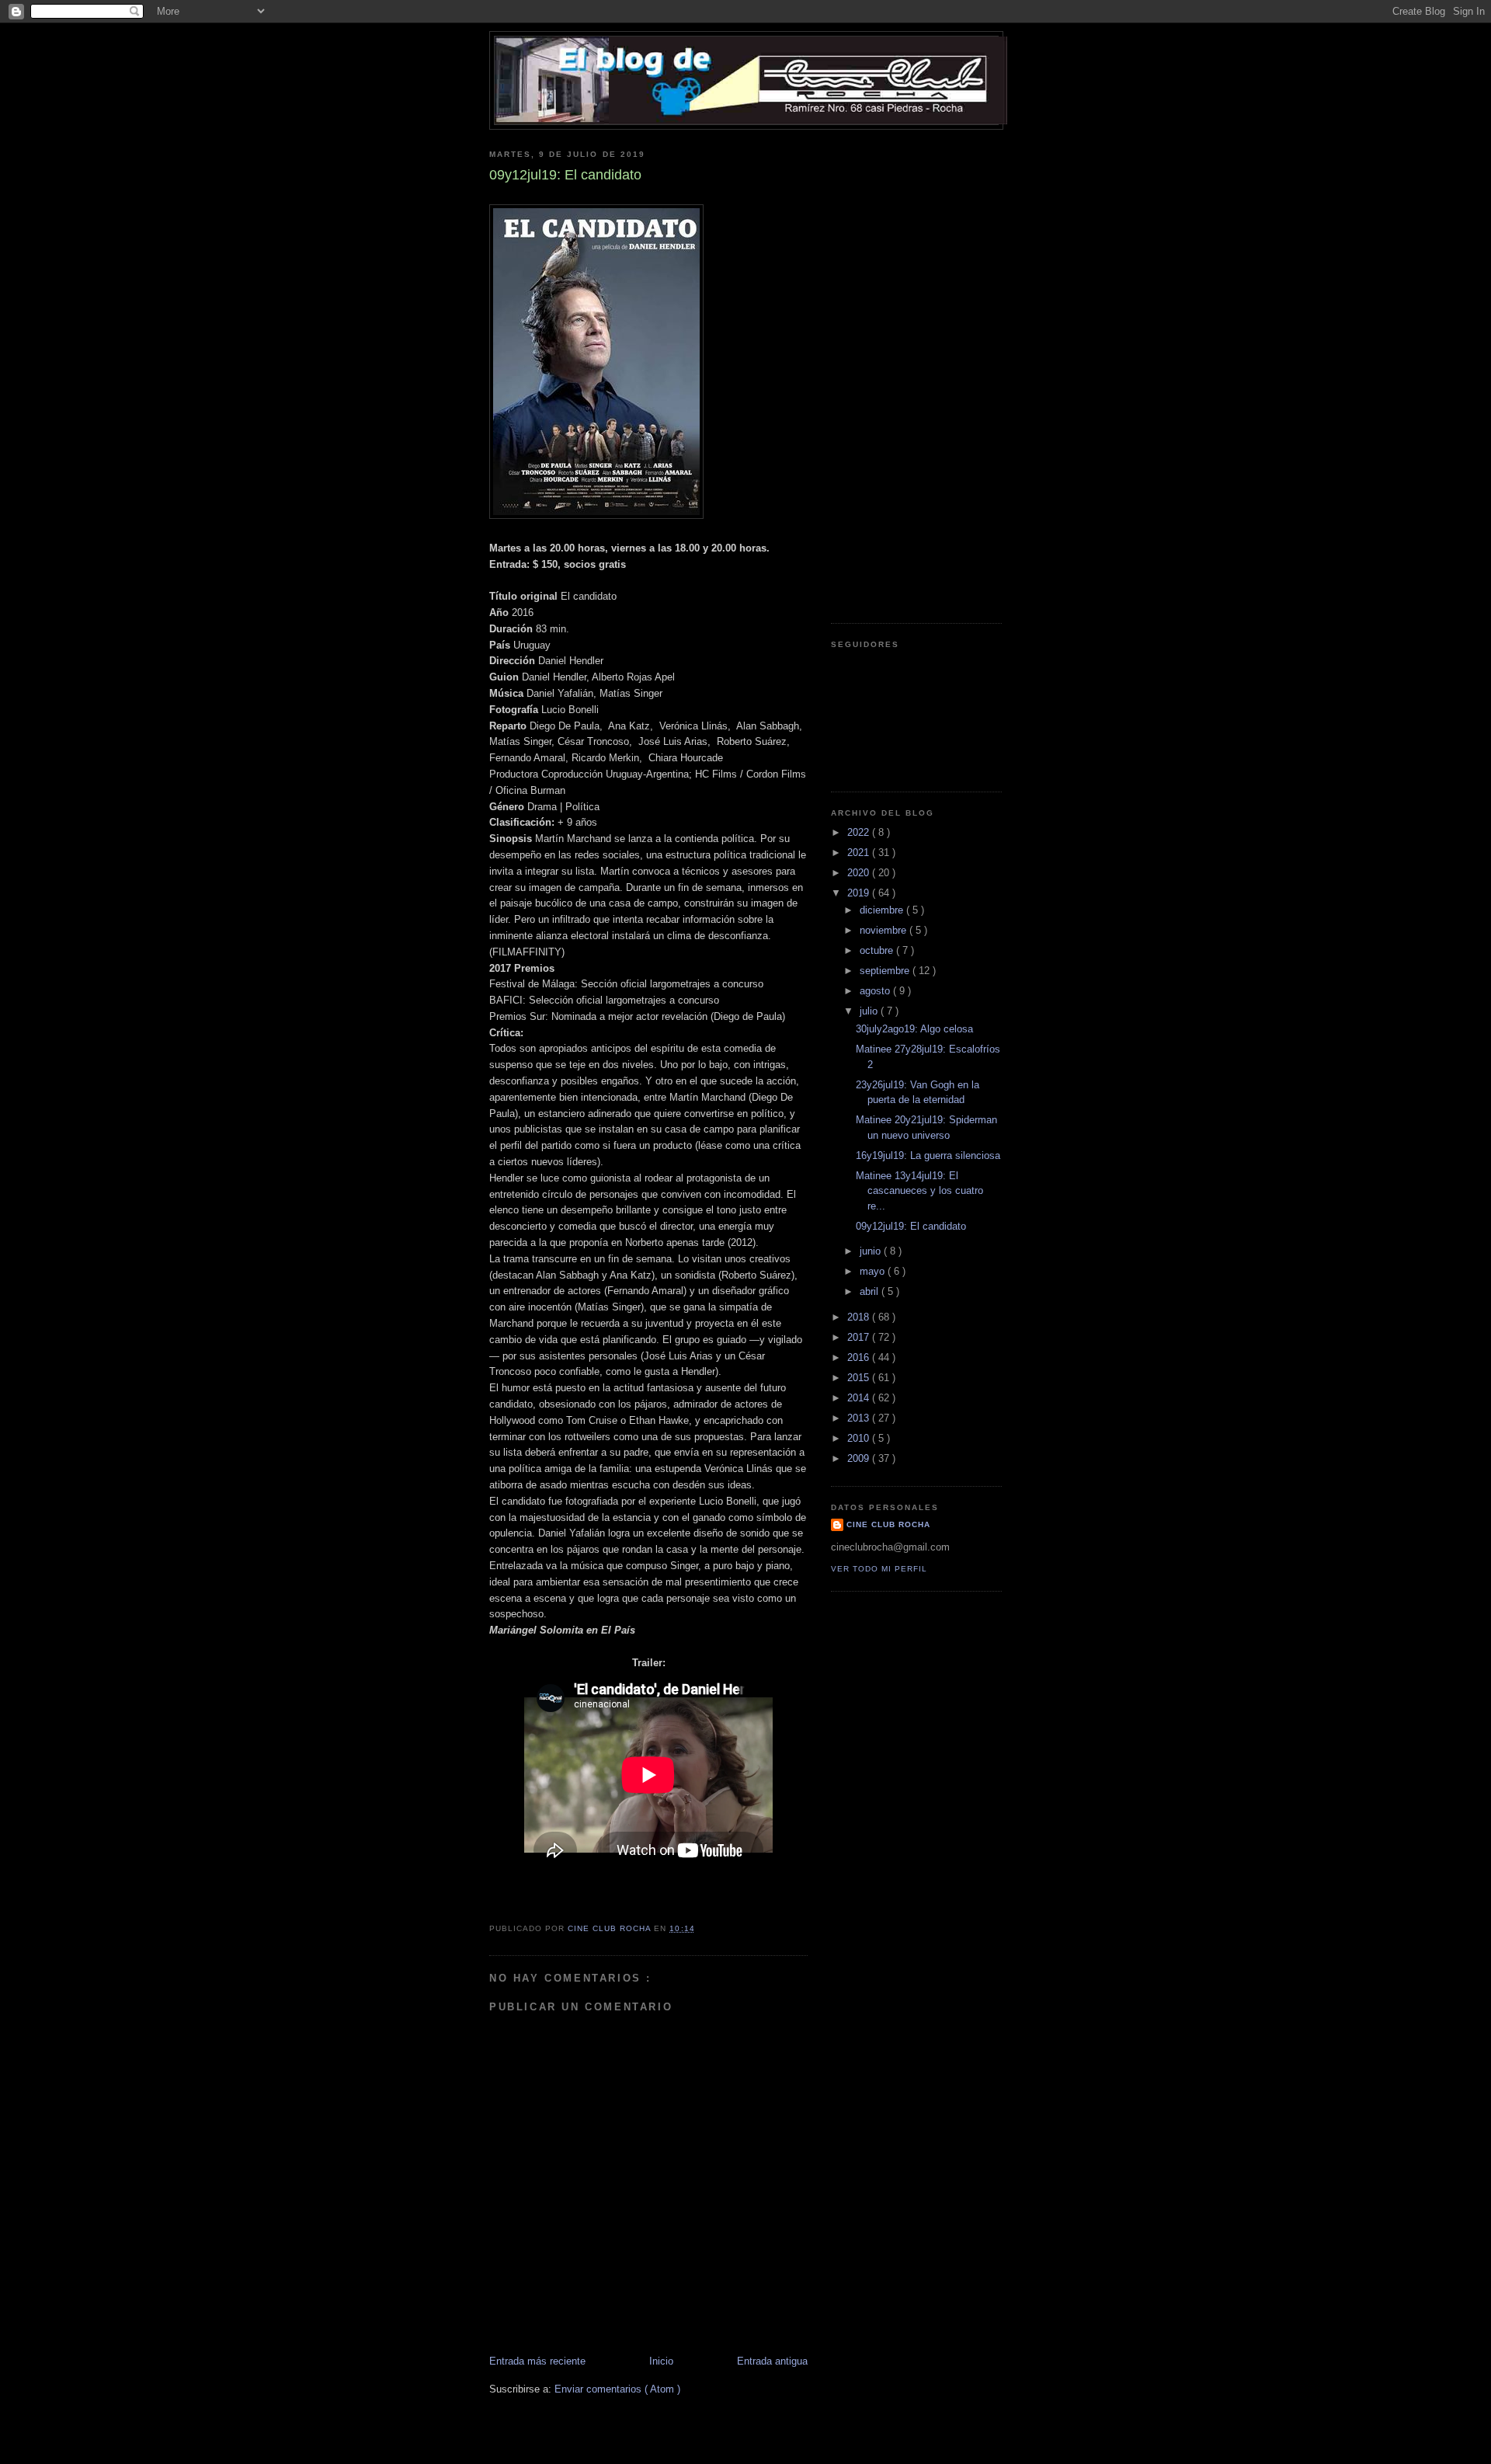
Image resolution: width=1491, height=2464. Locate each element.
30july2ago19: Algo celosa (914, 1029)
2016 (860, 1357)
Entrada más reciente (537, 2361)
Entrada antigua (772, 2361)
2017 (860, 1337)
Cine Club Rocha (888, 1524)
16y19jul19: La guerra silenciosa (928, 1155)
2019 (860, 893)
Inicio (661, 2361)
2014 (860, 1398)
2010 (860, 1438)
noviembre (885, 930)
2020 (860, 873)
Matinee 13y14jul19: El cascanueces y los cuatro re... (919, 1191)
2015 (860, 1378)
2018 (860, 1317)
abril (871, 1291)
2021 (860, 853)
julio (870, 1011)
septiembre (886, 971)
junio (872, 1251)
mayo (874, 1271)
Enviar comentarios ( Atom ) (617, 2389)
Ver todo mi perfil (879, 1569)
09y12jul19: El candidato (911, 1226)
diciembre (883, 910)
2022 (860, 832)
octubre (878, 950)
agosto (876, 991)
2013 (860, 1418)
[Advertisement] (893, 371)
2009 (860, 1458)
